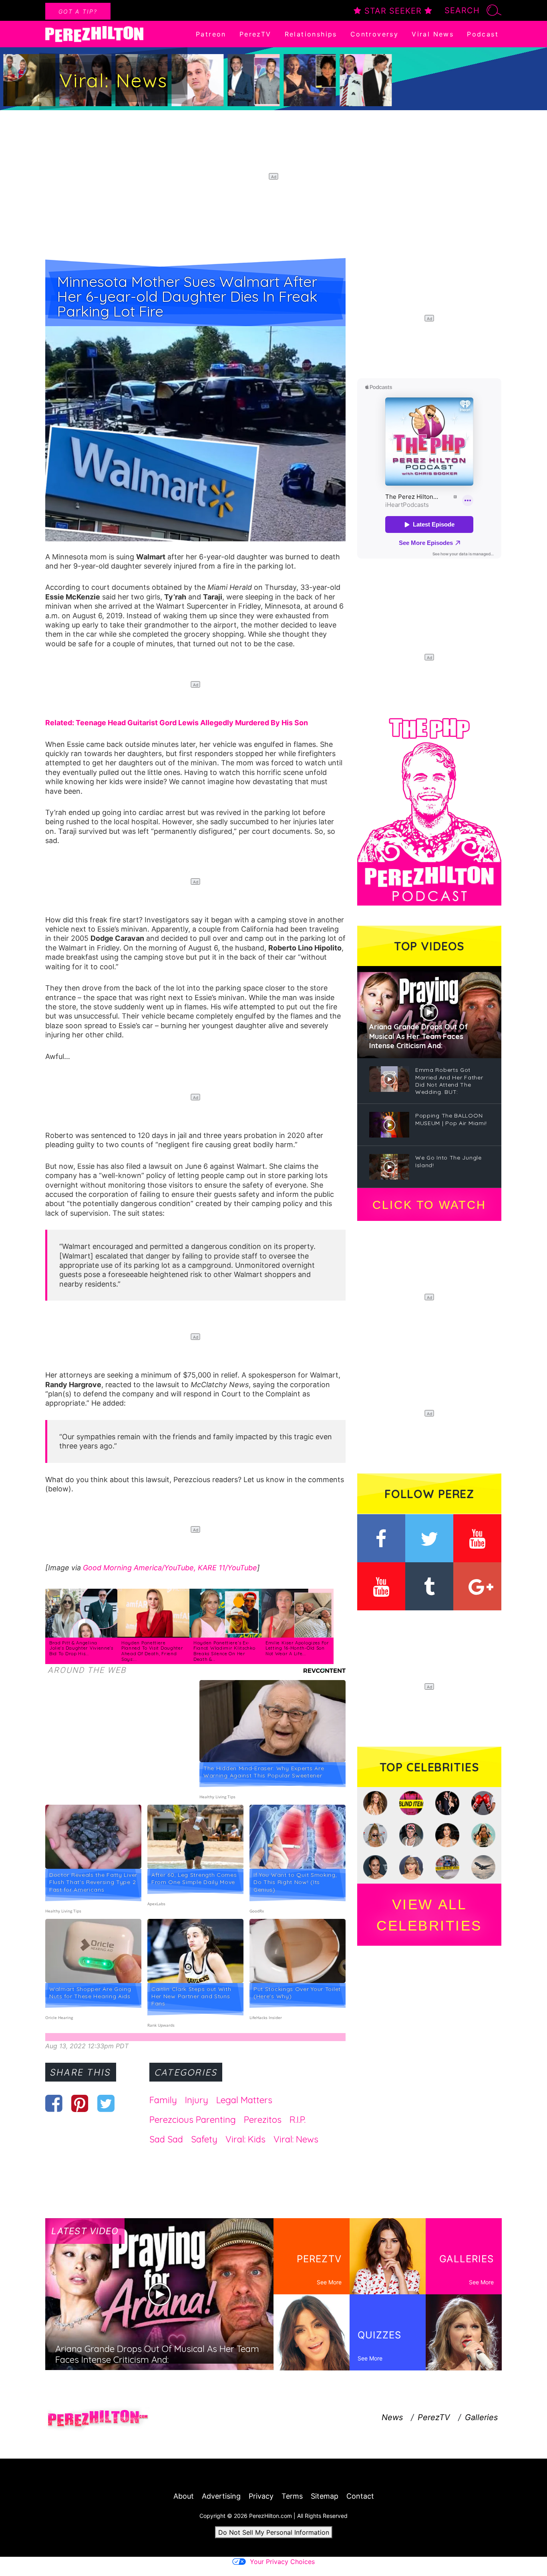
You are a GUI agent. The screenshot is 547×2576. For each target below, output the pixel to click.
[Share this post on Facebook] (54, 2103)
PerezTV (255, 34)
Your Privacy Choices (282, 2562)
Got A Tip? (78, 11)
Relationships (311, 34)
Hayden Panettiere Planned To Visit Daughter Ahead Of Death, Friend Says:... (152, 1651)
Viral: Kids (245, 2139)
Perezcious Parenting (193, 2120)
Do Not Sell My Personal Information (274, 2532)
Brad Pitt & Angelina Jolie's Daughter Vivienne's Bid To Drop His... (81, 1648)
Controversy (374, 34)
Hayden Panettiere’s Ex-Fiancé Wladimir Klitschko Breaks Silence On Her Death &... (224, 1651)
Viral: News (296, 2139)
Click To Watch (429, 1205)
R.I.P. (298, 2120)
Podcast (483, 34)
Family (163, 2100)
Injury (197, 2100)
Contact (360, 2496)
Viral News (433, 34)
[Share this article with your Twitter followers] (106, 2103)
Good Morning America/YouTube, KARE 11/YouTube (170, 1568)
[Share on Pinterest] (80, 2103)
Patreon (211, 34)
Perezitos (263, 2120)
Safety (204, 2139)
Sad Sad (166, 2139)
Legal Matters (244, 2100)
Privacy (261, 2496)
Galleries (481, 2417)
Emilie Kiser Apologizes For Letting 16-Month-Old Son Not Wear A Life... (297, 1648)
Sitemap (325, 2496)
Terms (292, 2496)
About (184, 2496)
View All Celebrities (429, 1915)
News (392, 2417)
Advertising (221, 2496)
